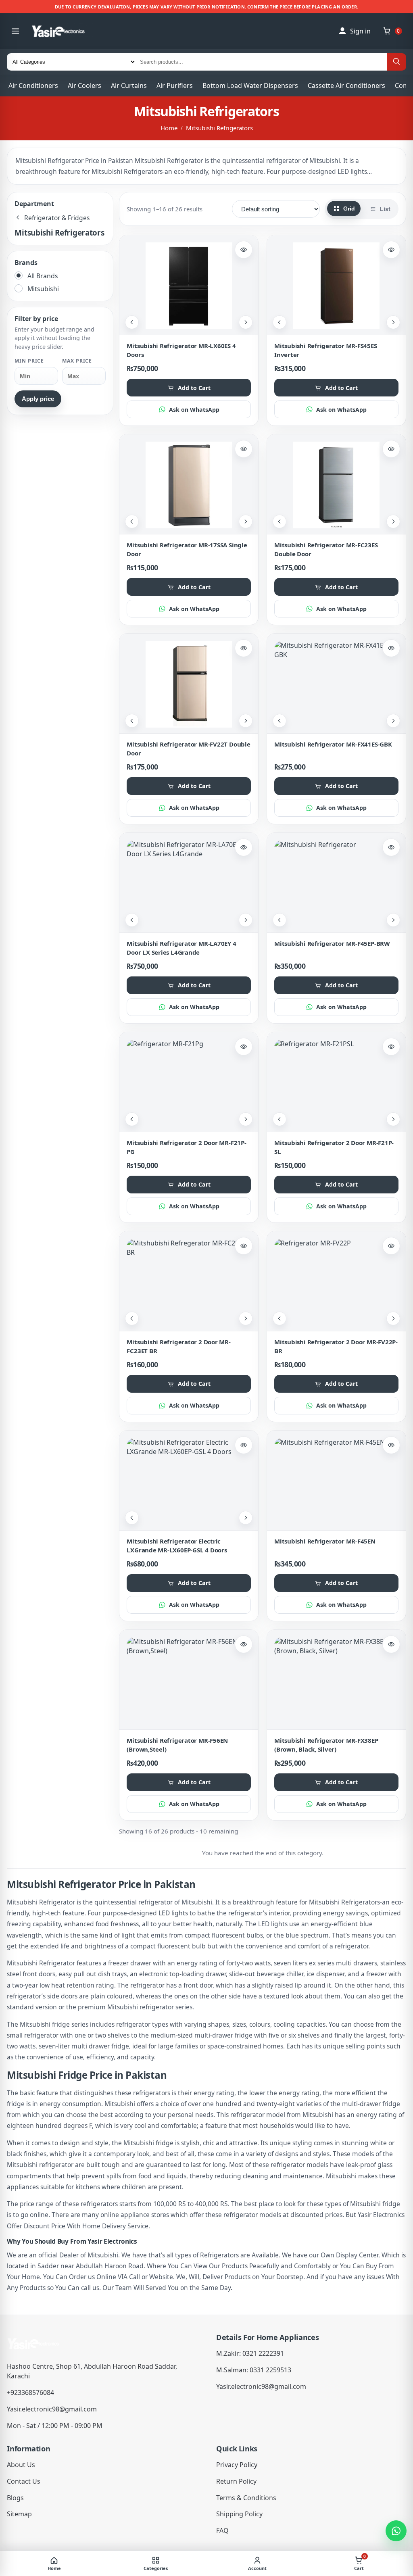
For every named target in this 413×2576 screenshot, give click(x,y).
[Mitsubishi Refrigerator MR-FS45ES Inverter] (336, 286)
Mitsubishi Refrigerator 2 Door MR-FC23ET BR (178, 1346)
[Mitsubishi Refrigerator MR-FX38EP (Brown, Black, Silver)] (336, 1680)
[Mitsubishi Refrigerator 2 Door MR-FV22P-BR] (336, 1282)
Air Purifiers (175, 86)
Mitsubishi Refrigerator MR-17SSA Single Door (187, 549)
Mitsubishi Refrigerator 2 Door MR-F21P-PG (186, 1147)
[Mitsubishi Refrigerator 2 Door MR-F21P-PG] (189, 1083)
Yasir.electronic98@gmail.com (52, 2409)
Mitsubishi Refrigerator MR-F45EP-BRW (332, 943)
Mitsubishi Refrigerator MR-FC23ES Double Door (326, 549)
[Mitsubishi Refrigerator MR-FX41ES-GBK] (336, 684)
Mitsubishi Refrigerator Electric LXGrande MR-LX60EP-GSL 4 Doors (177, 1545)
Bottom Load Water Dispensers (250, 86)
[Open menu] (15, 31)
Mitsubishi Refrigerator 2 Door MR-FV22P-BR (336, 1346)
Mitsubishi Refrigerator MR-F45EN (325, 1541)
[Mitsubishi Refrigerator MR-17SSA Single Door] (189, 485)
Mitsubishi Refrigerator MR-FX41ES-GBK (333, 744)
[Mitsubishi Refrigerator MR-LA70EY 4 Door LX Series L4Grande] (189, 883)
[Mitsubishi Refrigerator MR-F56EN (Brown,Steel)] (189, 1680)
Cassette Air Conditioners (346, 86)
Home (169, 128)
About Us (21, 2465)
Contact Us (24, 2481)
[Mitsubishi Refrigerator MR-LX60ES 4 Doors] (189, 286)
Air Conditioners (33, 86)
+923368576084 (30, 2392)
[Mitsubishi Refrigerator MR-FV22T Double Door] (189, 684)
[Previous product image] (132, 322)
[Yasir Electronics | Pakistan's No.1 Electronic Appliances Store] (64, 31)
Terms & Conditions (246, 2498)
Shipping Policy (239, 2514)
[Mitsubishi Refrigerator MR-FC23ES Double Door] (336, 485)
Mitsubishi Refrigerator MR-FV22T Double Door (188, 748)
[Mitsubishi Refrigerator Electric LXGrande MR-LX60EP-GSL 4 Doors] (189, 1481)
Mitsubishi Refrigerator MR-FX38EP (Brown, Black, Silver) (326, 1745)
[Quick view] (244, 250)
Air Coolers (84, 86)
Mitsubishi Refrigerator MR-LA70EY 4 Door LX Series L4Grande (181, 948)
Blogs (15, 2498)
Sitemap (19, 2514)
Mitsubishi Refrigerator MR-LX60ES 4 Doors (181, 350)
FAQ (222, 2530)
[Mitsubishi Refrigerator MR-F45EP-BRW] (336, 883)
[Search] (396, 62)
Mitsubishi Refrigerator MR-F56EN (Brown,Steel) (177, 1745)
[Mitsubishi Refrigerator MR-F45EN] (336, 1481)
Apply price (38, 399)
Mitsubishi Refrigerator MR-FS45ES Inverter (326, 350)
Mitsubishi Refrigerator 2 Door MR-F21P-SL (334, 1147)
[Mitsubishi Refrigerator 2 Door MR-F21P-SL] (336, 1083)
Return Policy (236, 2481)
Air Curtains (129, 86)
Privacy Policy (237, 2465)
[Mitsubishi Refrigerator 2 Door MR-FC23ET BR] (189, 1282)
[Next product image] (246, 322)
